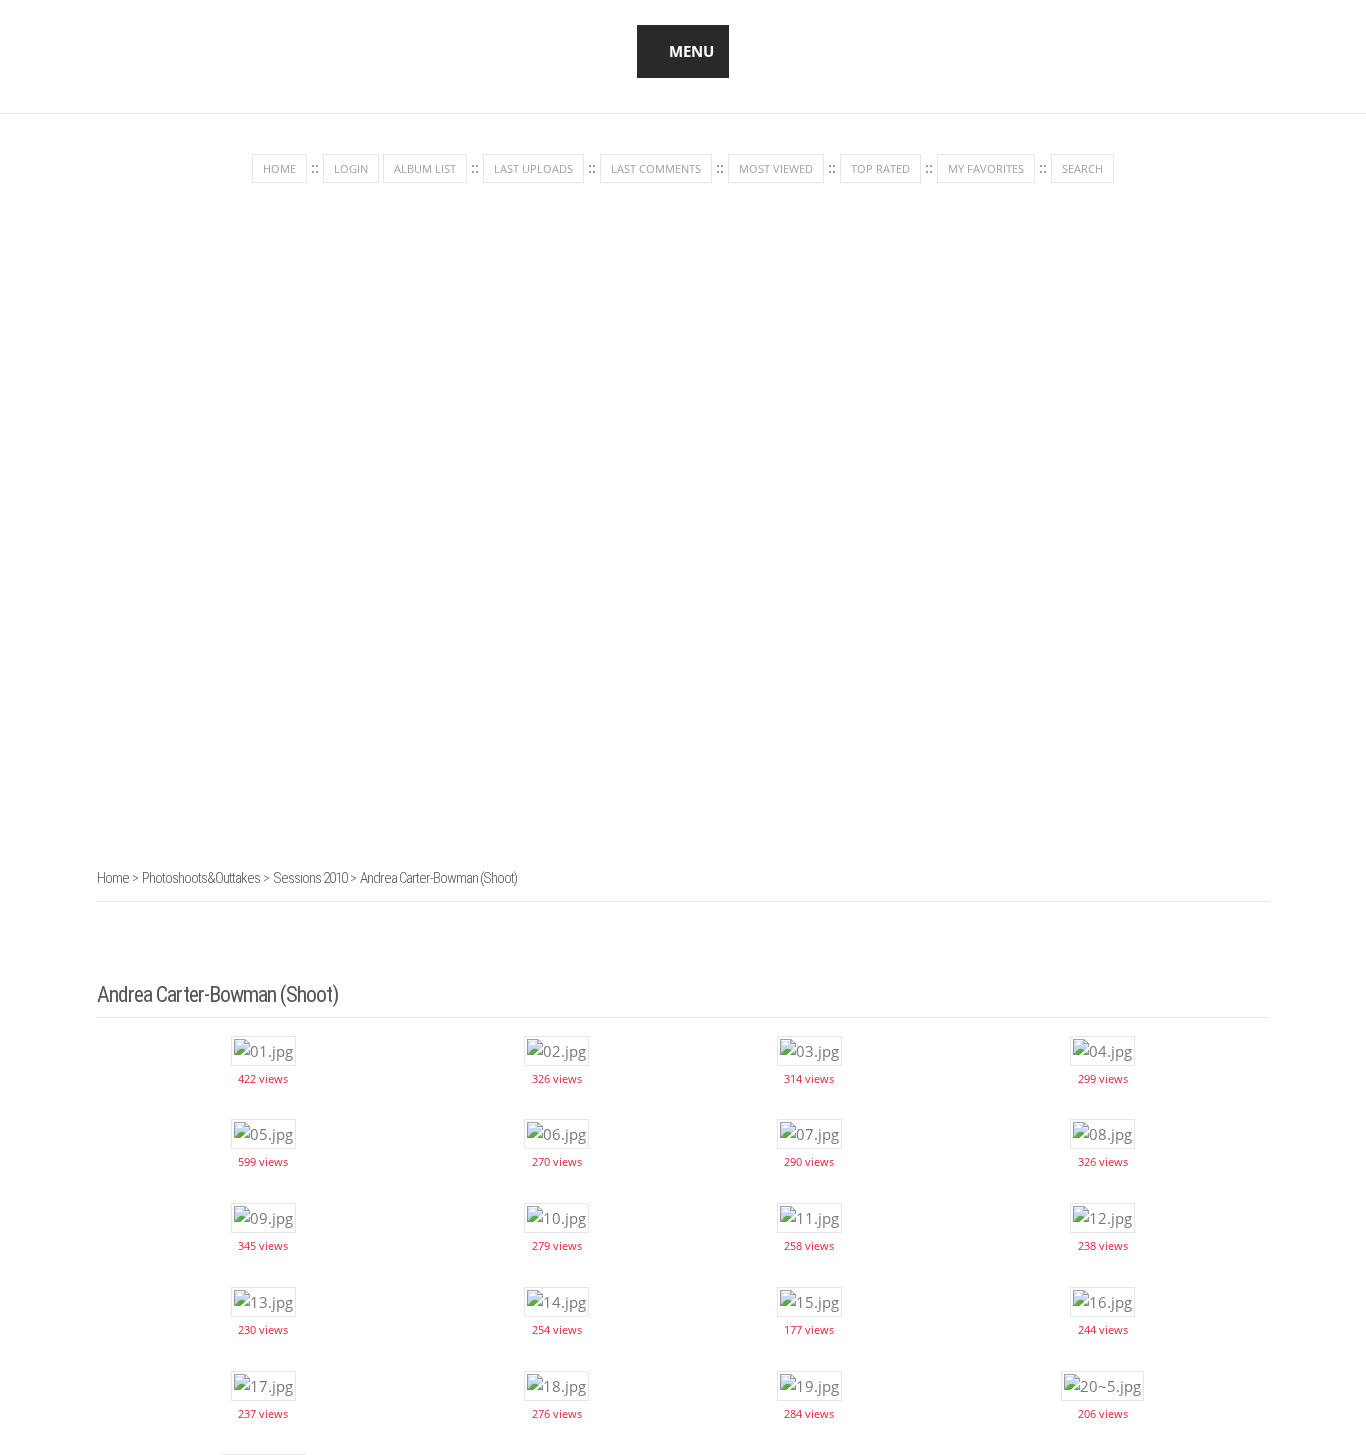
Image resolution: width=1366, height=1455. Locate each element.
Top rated (880, 168)
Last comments (656, 168)
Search (1082, 168)
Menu (691, 51)
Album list (425, 168)
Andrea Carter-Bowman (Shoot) (438, 878)
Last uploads (533, 168)
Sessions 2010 (310, 878)
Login (351, 168)
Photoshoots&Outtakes (201, 878)
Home (279, 168)
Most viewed (776, 168)
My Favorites (986, 168)
